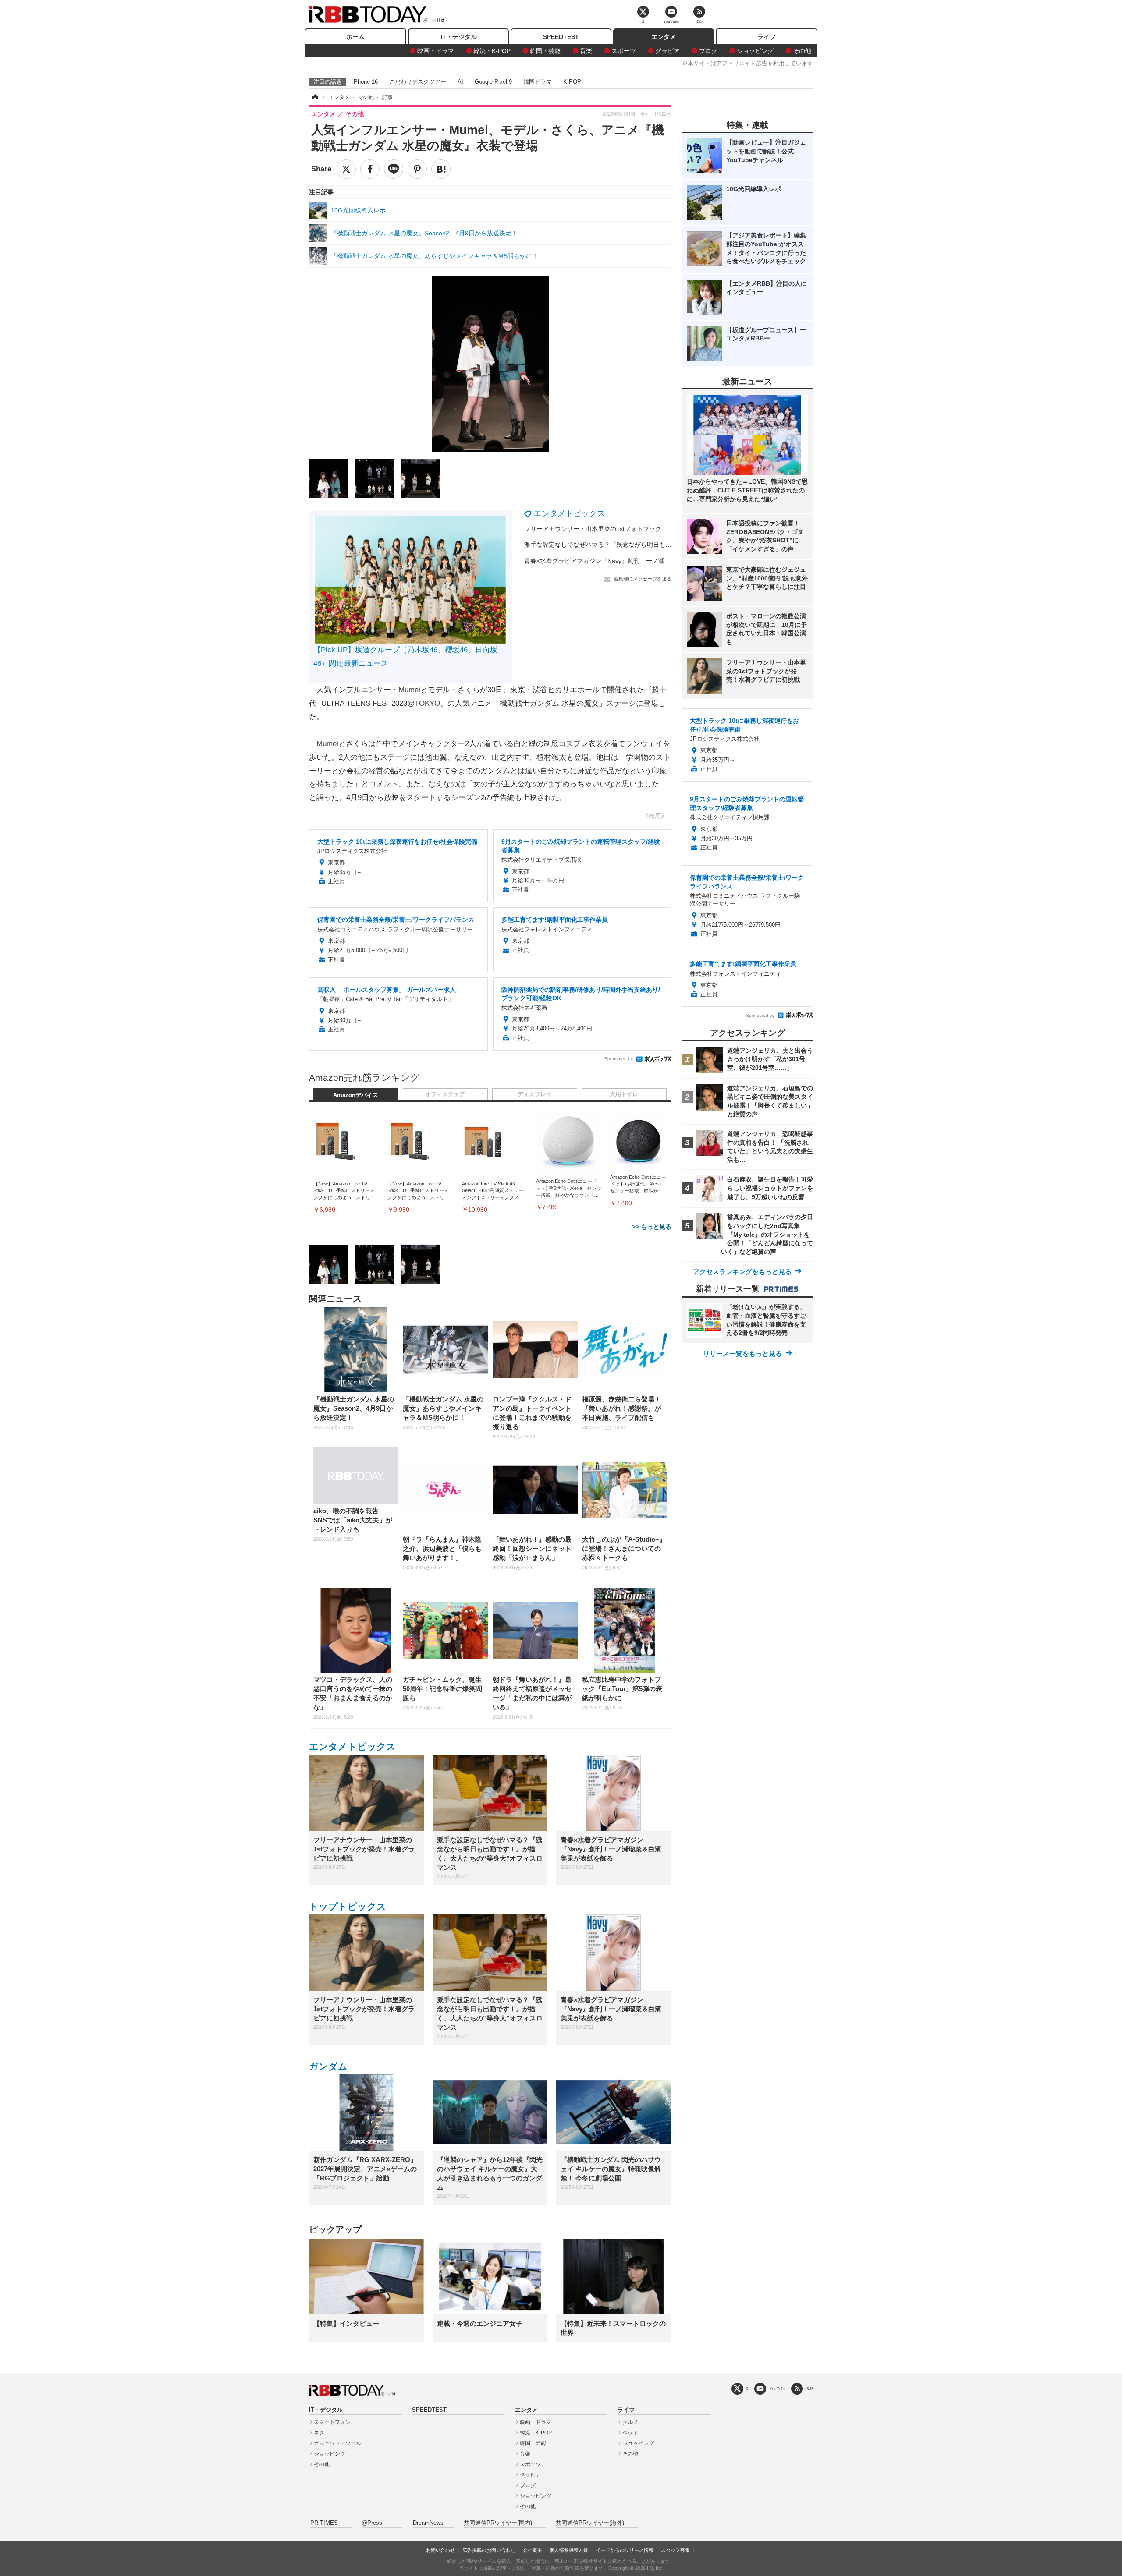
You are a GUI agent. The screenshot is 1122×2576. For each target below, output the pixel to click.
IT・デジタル (459, 37)
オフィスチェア (445, 1094)
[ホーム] (315, 97)
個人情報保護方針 (569, 2550)
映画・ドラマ (436, 51)
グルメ (630, 2422)
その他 (802, 51)
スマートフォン (332, 2422)
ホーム (355, 37)
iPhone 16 (365, 82)
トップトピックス (348, 1906)
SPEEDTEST (561, 37)
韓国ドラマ (538, 82)
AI (460, 82)
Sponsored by (619, 1059)
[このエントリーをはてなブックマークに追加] (441, 169)
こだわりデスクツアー (418, 82)
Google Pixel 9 (493, 82)
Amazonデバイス (356, 1095)
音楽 (586, 51)
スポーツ (624, 51)
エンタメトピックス (569, 513)
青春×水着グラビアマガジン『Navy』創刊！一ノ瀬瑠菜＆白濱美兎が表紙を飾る (634, 561)
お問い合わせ (440, 2550)
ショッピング (755, 51)
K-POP (572, 82)
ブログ (708, 51)
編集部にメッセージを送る (643, 579)
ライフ (767, 37)
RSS (810, 2389)
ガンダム (328, 2066)
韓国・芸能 (545, 51)
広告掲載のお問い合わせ (489, 2550)
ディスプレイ (535, 1094)
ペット (630, 2433)
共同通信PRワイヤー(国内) (498, 2523)
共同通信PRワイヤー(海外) (590, 2523)
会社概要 (533, 2550)
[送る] (394, 169)
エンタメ (664, 37)
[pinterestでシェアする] (417, 169)
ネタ (319, 2433)
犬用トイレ (624, 1094)
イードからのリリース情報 (625, 2550)
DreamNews (428, 2523)
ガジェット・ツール (337, 2443)
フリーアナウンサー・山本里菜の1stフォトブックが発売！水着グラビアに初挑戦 (636, 529)
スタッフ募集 (675, 2550)
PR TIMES (324, 2523)
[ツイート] (346, 169)
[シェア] (370, 169)
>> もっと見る (652, 1227)
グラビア (668, 51)
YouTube (778, 2389)
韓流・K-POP (492, 51)
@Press (372, 2523)
